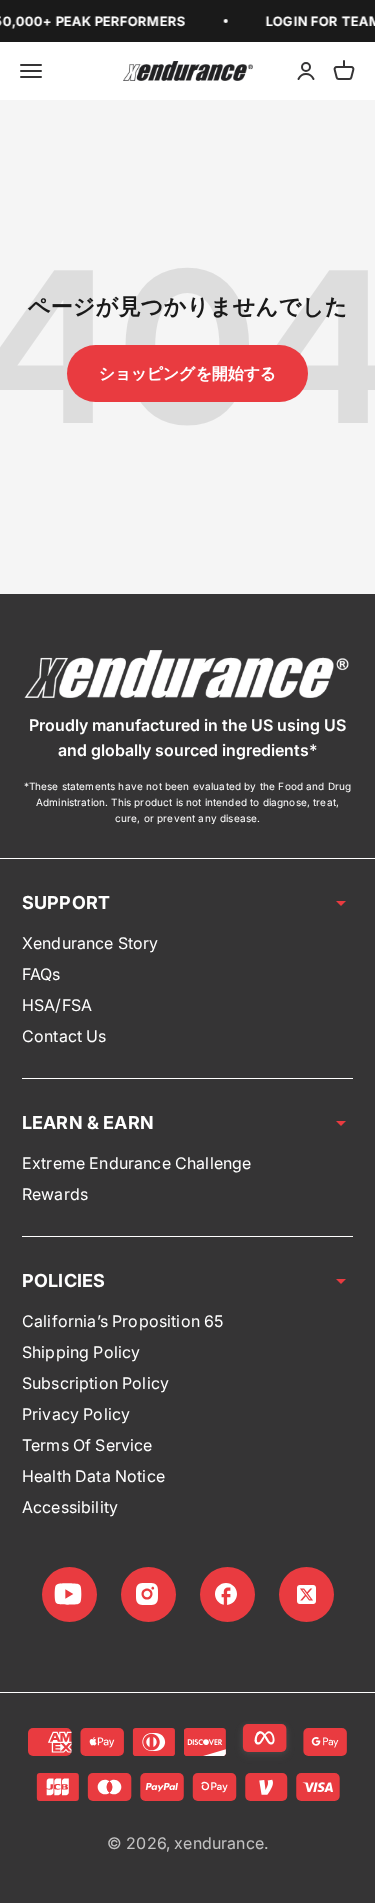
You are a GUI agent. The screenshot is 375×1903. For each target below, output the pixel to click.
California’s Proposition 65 (122, 1321)
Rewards (55, 1194)
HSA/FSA (57, 1005)
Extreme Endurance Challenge (136, 1163)
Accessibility (70, 1507)
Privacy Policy (76, 1414)
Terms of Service (87, 1445)
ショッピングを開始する (188, 373)
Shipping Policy (81, 1352)
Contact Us (64, 1036)
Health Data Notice (93, 1476)
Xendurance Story (90, 943)
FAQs (41, 974)
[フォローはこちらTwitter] (306, 1594)
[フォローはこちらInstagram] (148, 1594)
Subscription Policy (95, 1383)
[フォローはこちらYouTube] (69, 1594)
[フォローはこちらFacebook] (227, 1594)
